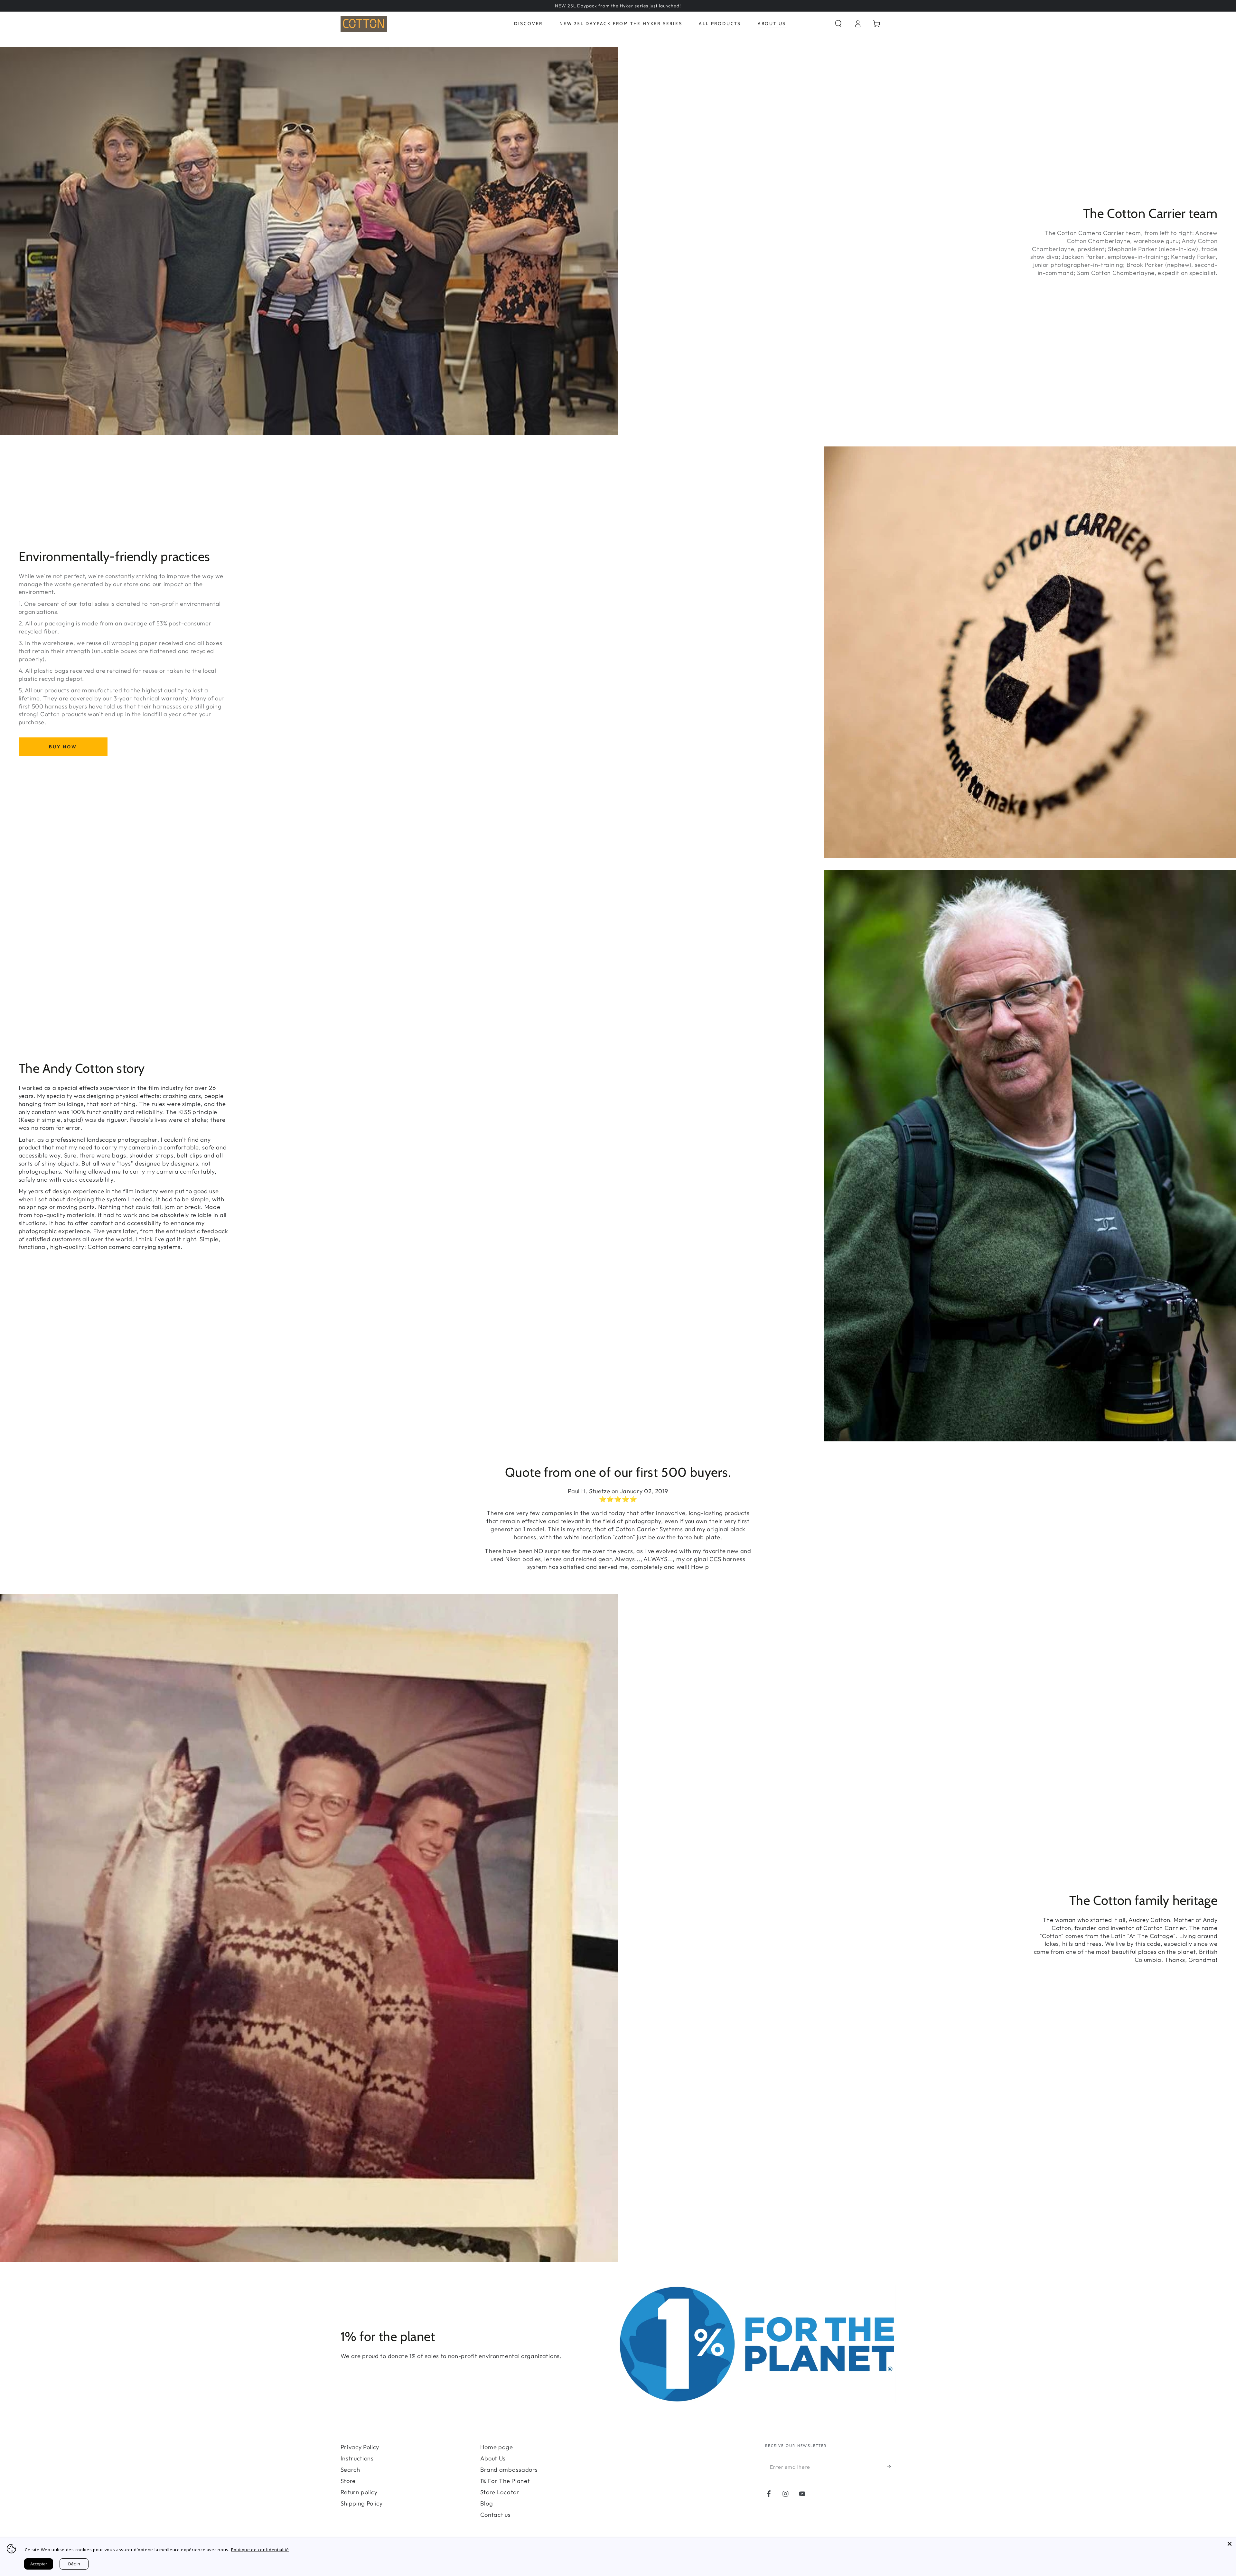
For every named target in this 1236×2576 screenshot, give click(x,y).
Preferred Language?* (590, 1316)
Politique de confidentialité (260, 2550)
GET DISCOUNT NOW (618, 1350)
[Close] (1230, 2544)
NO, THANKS (618, 1372)
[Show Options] (675, 1330)
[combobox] (616, 1330)
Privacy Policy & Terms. (657, 1398)
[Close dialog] (682, 1174)
